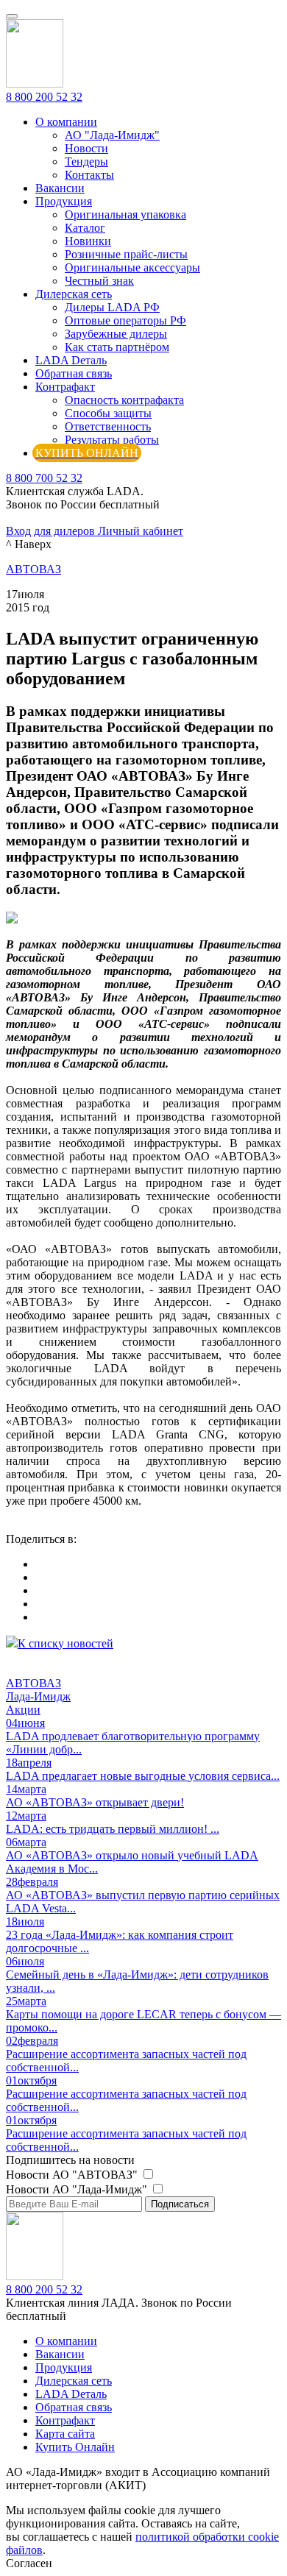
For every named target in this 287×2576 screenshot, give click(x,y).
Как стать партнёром (117, 347)
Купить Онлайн (75, 2447)
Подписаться (180, 2204)
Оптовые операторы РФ (125, 320)
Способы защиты (108, 413)
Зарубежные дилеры (116, 334)
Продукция (64, 201)
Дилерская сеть (74, 294)
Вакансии (60, 188)
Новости (86, 148)
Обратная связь (74, 373)
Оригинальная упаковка (125, 214)
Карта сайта (65, 2434)
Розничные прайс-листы (126, 254)
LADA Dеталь (71, 360)
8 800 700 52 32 (44, 478)
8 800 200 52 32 (44, 97)
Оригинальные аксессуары (132, 267)
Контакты (89, 175)
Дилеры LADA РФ (112, 307)
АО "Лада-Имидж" (112, 135)
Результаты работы (112, 440)
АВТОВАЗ (33, 569)
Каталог (85, 228)
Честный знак (99, 281)
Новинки (88, 241)
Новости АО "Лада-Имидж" (78, 2189)
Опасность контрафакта (124, 400)
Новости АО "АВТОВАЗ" (73, 2175)
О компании (66, 122)
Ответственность (108, 426)
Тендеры (86, 162)
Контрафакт (65, 387)
